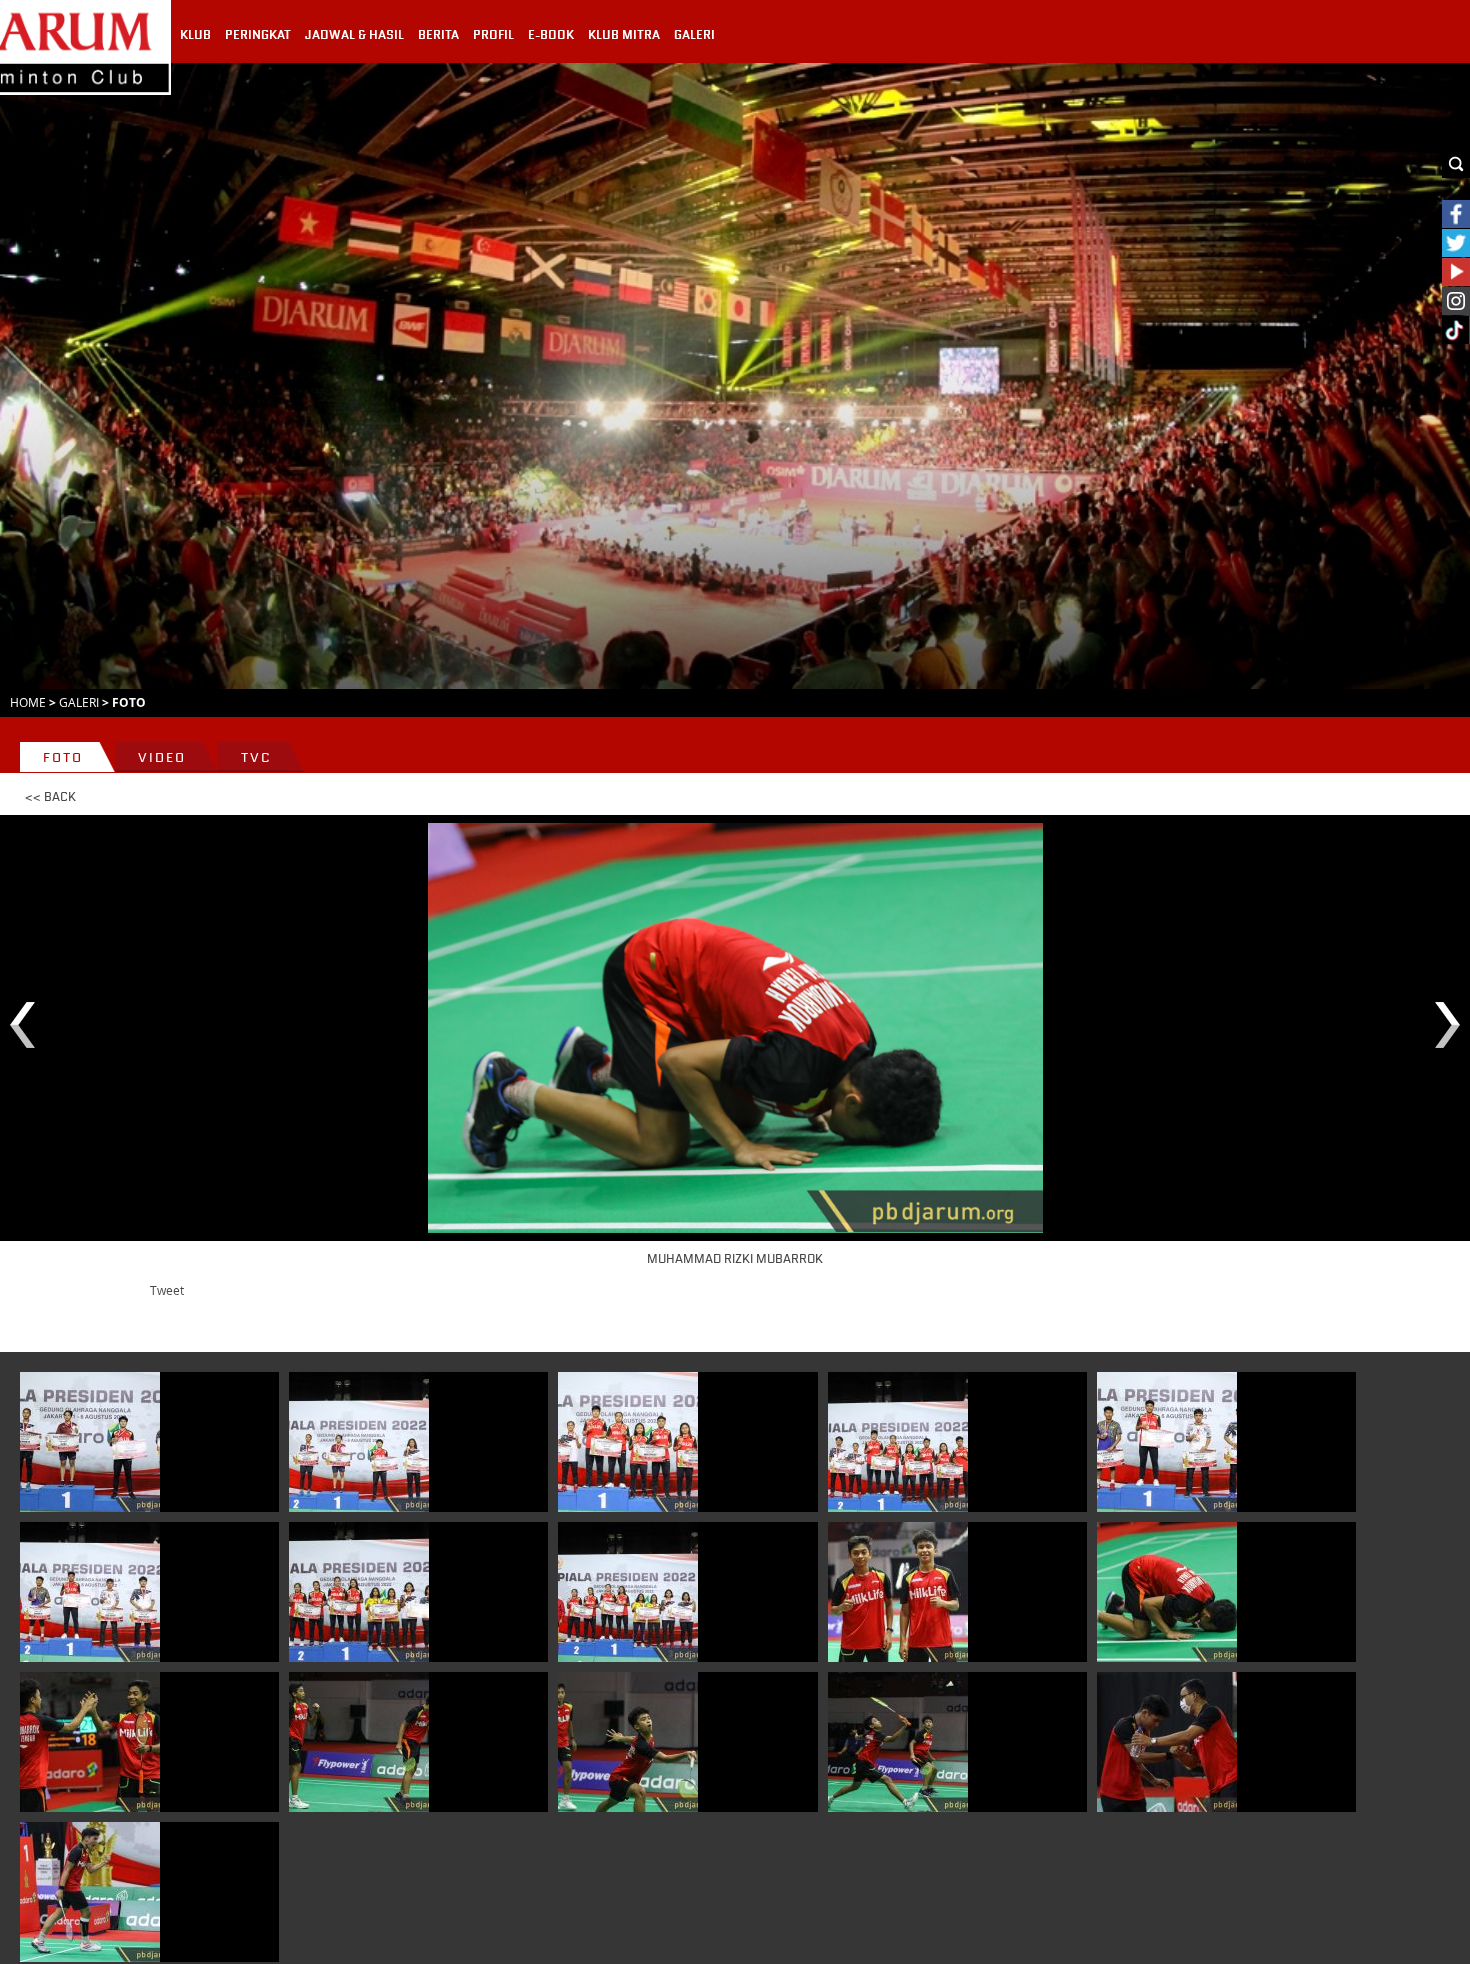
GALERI (694, 35)
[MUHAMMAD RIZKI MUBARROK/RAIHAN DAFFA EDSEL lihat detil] (898, 1592)
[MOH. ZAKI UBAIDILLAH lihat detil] (90, 1892)
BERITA (438, 35)
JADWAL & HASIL (354, 35)
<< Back (50, 797)
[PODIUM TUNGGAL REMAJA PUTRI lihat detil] (90, 1442)
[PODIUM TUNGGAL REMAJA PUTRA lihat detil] (1167, 1442)
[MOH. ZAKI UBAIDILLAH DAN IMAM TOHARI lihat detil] (1167, 1742)
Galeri (79, 702)
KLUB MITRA (624, 35)
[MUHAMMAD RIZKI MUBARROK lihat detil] (1167, 1592)
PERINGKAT (258, 35)
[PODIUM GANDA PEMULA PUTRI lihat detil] (359, 1592)
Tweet (167, 1290)
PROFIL (493, 35)
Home (28, 702)
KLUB (195, 35)
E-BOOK (551, 35)
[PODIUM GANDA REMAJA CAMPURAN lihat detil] (628, 1442)
